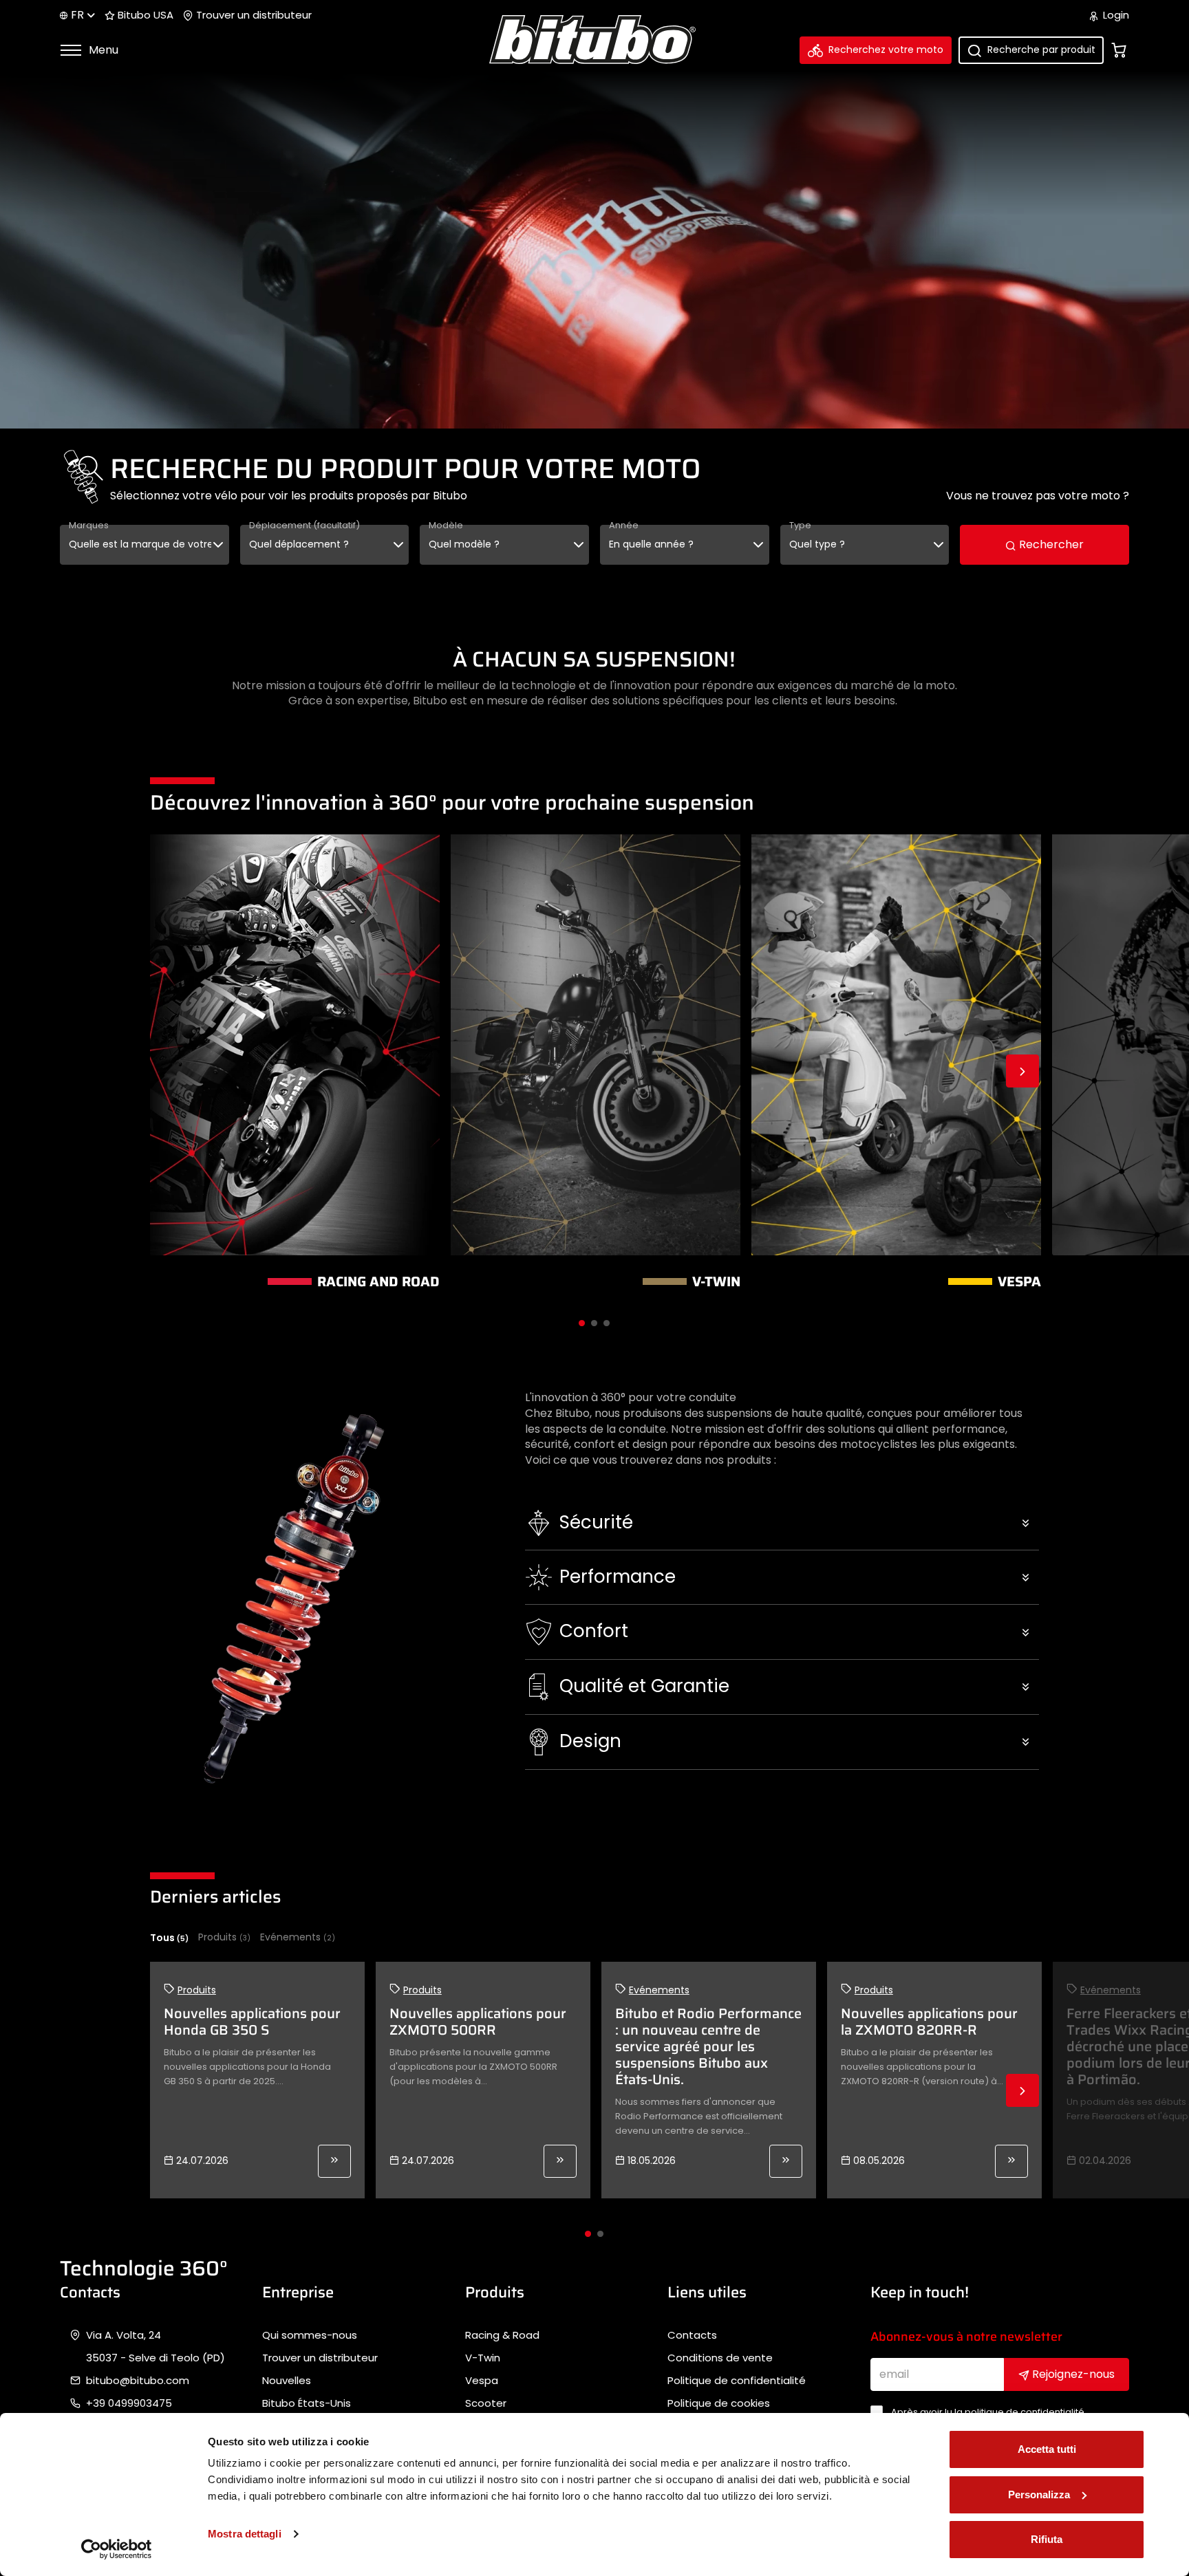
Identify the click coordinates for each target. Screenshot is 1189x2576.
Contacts (692, 2335)
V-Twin (483, 2358)
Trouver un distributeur (253, 15)
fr (77, 15)
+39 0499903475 (129, 2403)
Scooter (486, 2403)
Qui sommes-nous (310, 2335)
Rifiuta (1047, 2539)
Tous (169, 1938)
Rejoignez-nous (1072, 2374)
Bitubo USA (144, 15)
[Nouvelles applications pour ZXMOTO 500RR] (560, 2161)
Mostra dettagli (245, 2534)
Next (1022, 1071)
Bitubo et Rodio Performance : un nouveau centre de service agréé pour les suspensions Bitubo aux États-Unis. (708, 2046)
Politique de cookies (719, 2403)
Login (1115, 15)
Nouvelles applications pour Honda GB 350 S (252, 2022)
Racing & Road (502, 2335)
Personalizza (1039, 2494)
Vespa (482, 2381)
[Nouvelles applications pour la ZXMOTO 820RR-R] (1011, 2161)
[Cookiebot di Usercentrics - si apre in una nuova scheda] (117, 2549)
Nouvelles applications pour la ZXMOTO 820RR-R (929, 2022)
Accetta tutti (1047, 2449)
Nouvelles (287, 2381)
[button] (782, 1523)
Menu (102, 50)
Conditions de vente (720, 2358)
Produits (224, 1937)
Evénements (298, 1937)
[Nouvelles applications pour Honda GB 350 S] (334, 2161)
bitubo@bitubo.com (138, 2381)
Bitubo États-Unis (307, 2403)
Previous (167, 1071)
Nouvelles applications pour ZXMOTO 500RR (478, 2022)
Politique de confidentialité (737, 2381)
